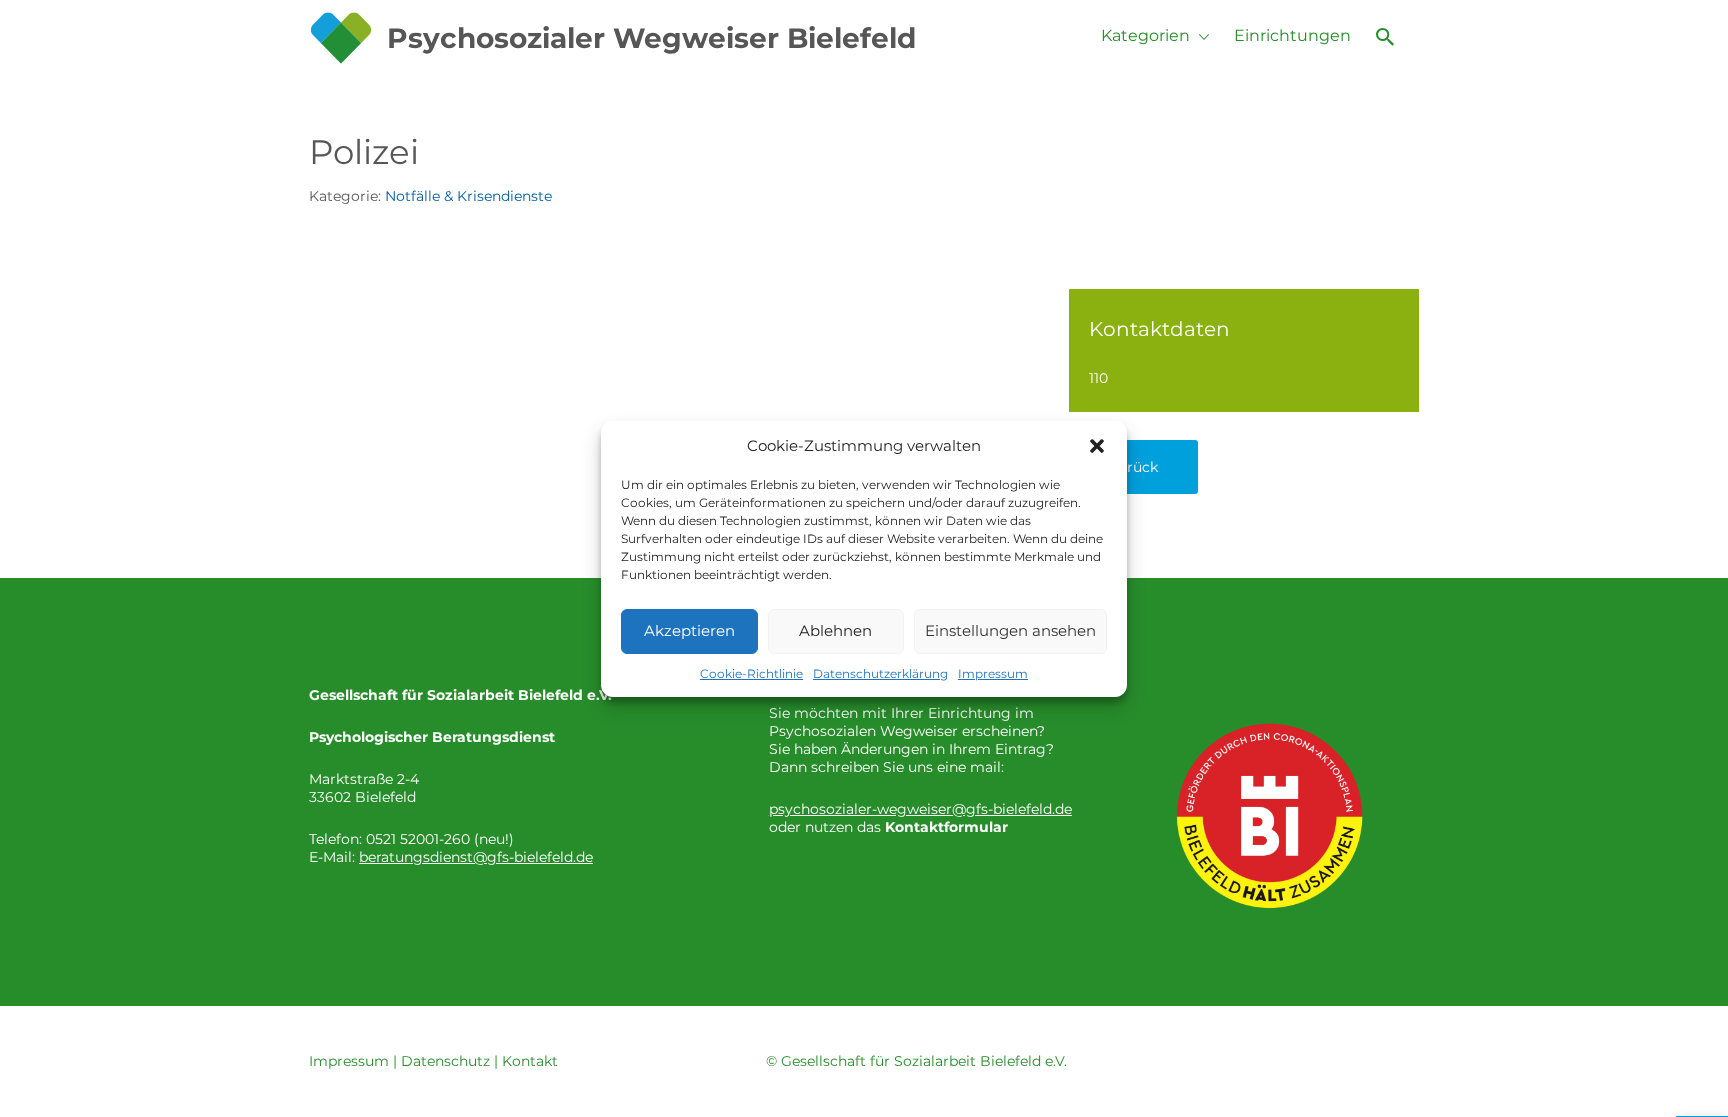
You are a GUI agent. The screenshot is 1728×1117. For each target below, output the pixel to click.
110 (1098, 378)
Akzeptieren (689, 630)
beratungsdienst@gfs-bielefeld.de (476, 857)
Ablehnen (835, 630)
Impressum (993, 673)
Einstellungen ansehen (1010, 630)
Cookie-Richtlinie (751, 673)
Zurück (1133, 467)
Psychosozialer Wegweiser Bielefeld (651, 38)
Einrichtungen (1292, 35)
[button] (1097, 446)
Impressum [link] (349, 1061)
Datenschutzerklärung (880, 673)
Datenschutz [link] (445, 1061)
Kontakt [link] (530, 1061)
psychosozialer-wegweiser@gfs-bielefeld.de (920, 809)
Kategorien (1145, 35)
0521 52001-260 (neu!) (440, 839)
